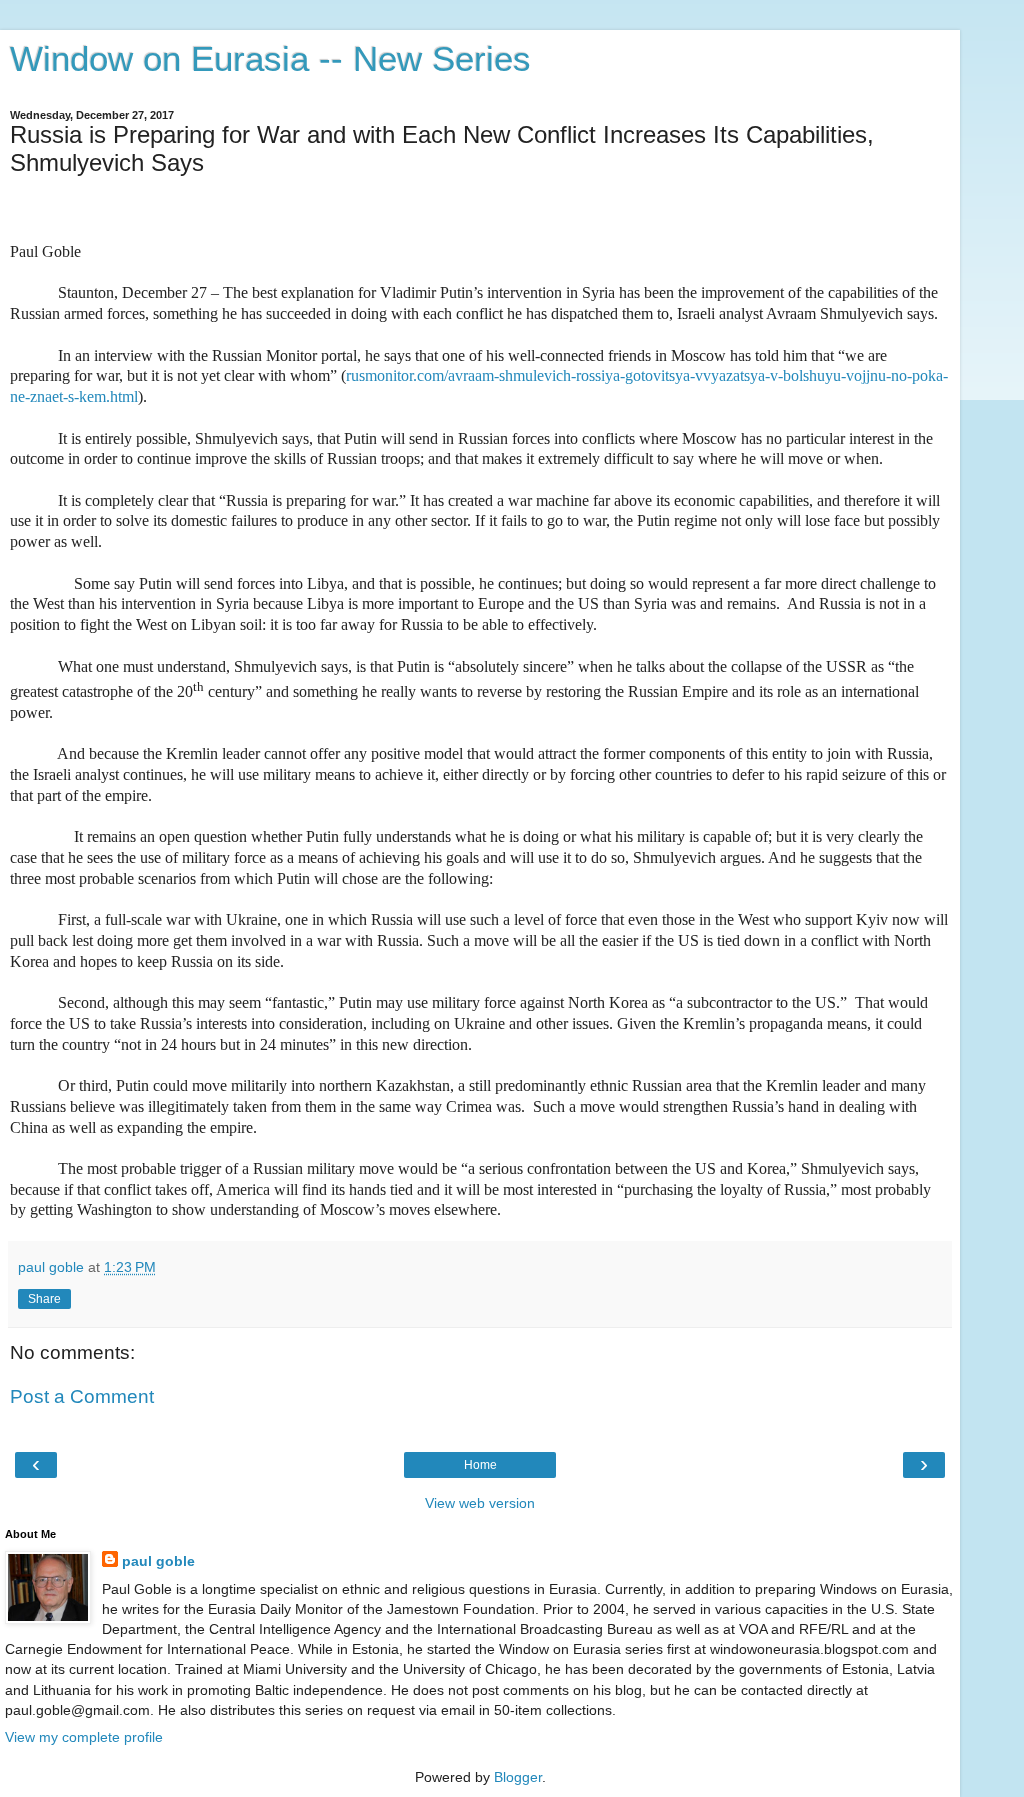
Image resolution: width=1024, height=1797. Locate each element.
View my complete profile (84, 1737)
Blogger (518, 1777)
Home (480, 1465)
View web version (480, 1503)
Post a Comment (82, 1396)
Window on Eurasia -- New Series (270, 59)
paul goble (158, 1561)
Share (44, 1299)
